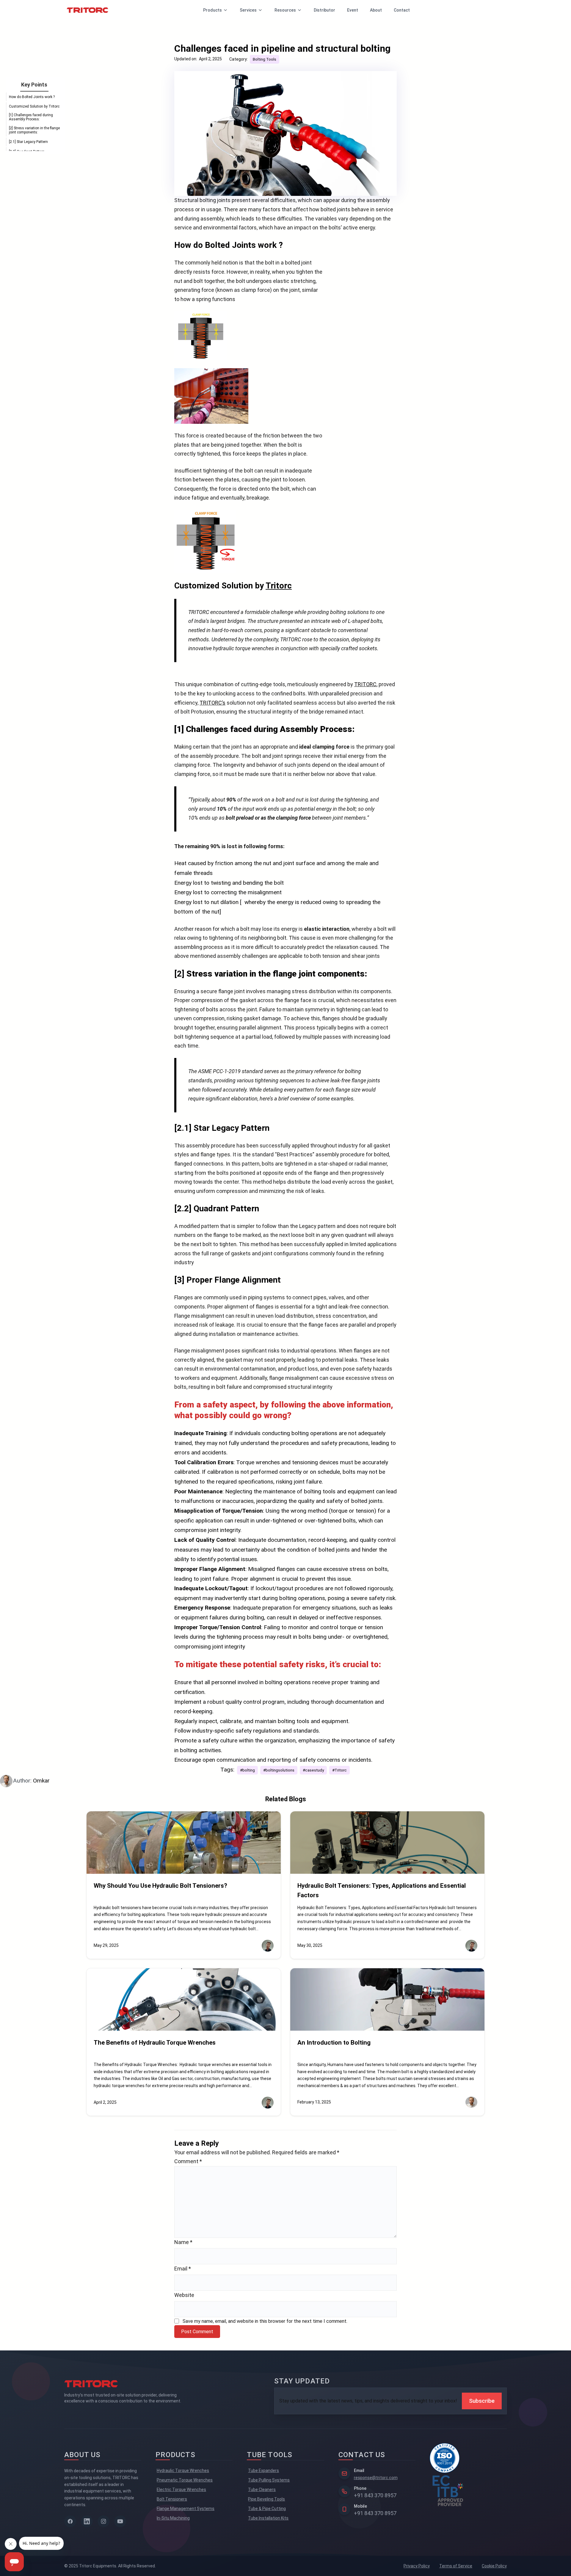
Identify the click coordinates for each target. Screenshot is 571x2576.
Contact (402, 10)
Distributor (324, 10)
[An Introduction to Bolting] (387, 1999)
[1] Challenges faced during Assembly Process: (31, 117)
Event (353, 10)
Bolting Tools (265, 59)
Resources (285, 10)
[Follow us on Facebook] (70, 2521)
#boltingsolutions (279, 1770)
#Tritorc (339, 1770)
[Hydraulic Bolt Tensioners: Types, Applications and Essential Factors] (387, 1843)
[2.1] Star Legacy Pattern (28, 142)
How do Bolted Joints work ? (32, 97)
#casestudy (313, 1770)
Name (183, 2242)
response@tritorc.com (376, 2478)
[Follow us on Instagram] (103, 2521)
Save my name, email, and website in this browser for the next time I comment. (265, 2321)
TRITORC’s (212, 703)
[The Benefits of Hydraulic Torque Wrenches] (184, 1999)
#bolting (247, 1770)
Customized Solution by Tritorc (34, 106)
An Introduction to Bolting (334, 2043)
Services (248, 10)
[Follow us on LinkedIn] (87, 2521)
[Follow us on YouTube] (120, 2521)
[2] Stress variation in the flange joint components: (34, 130)
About (376, 10)
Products (212, 10)
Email (183, 2269)
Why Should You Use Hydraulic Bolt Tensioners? (160, 1886)
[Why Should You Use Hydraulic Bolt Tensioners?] (184, 1843)
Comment (188, 2161)
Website (184, 2295)
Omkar (41, 1781)
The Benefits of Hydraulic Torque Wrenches (155, 2043)
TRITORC (365, 684)
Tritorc (279, 586)
